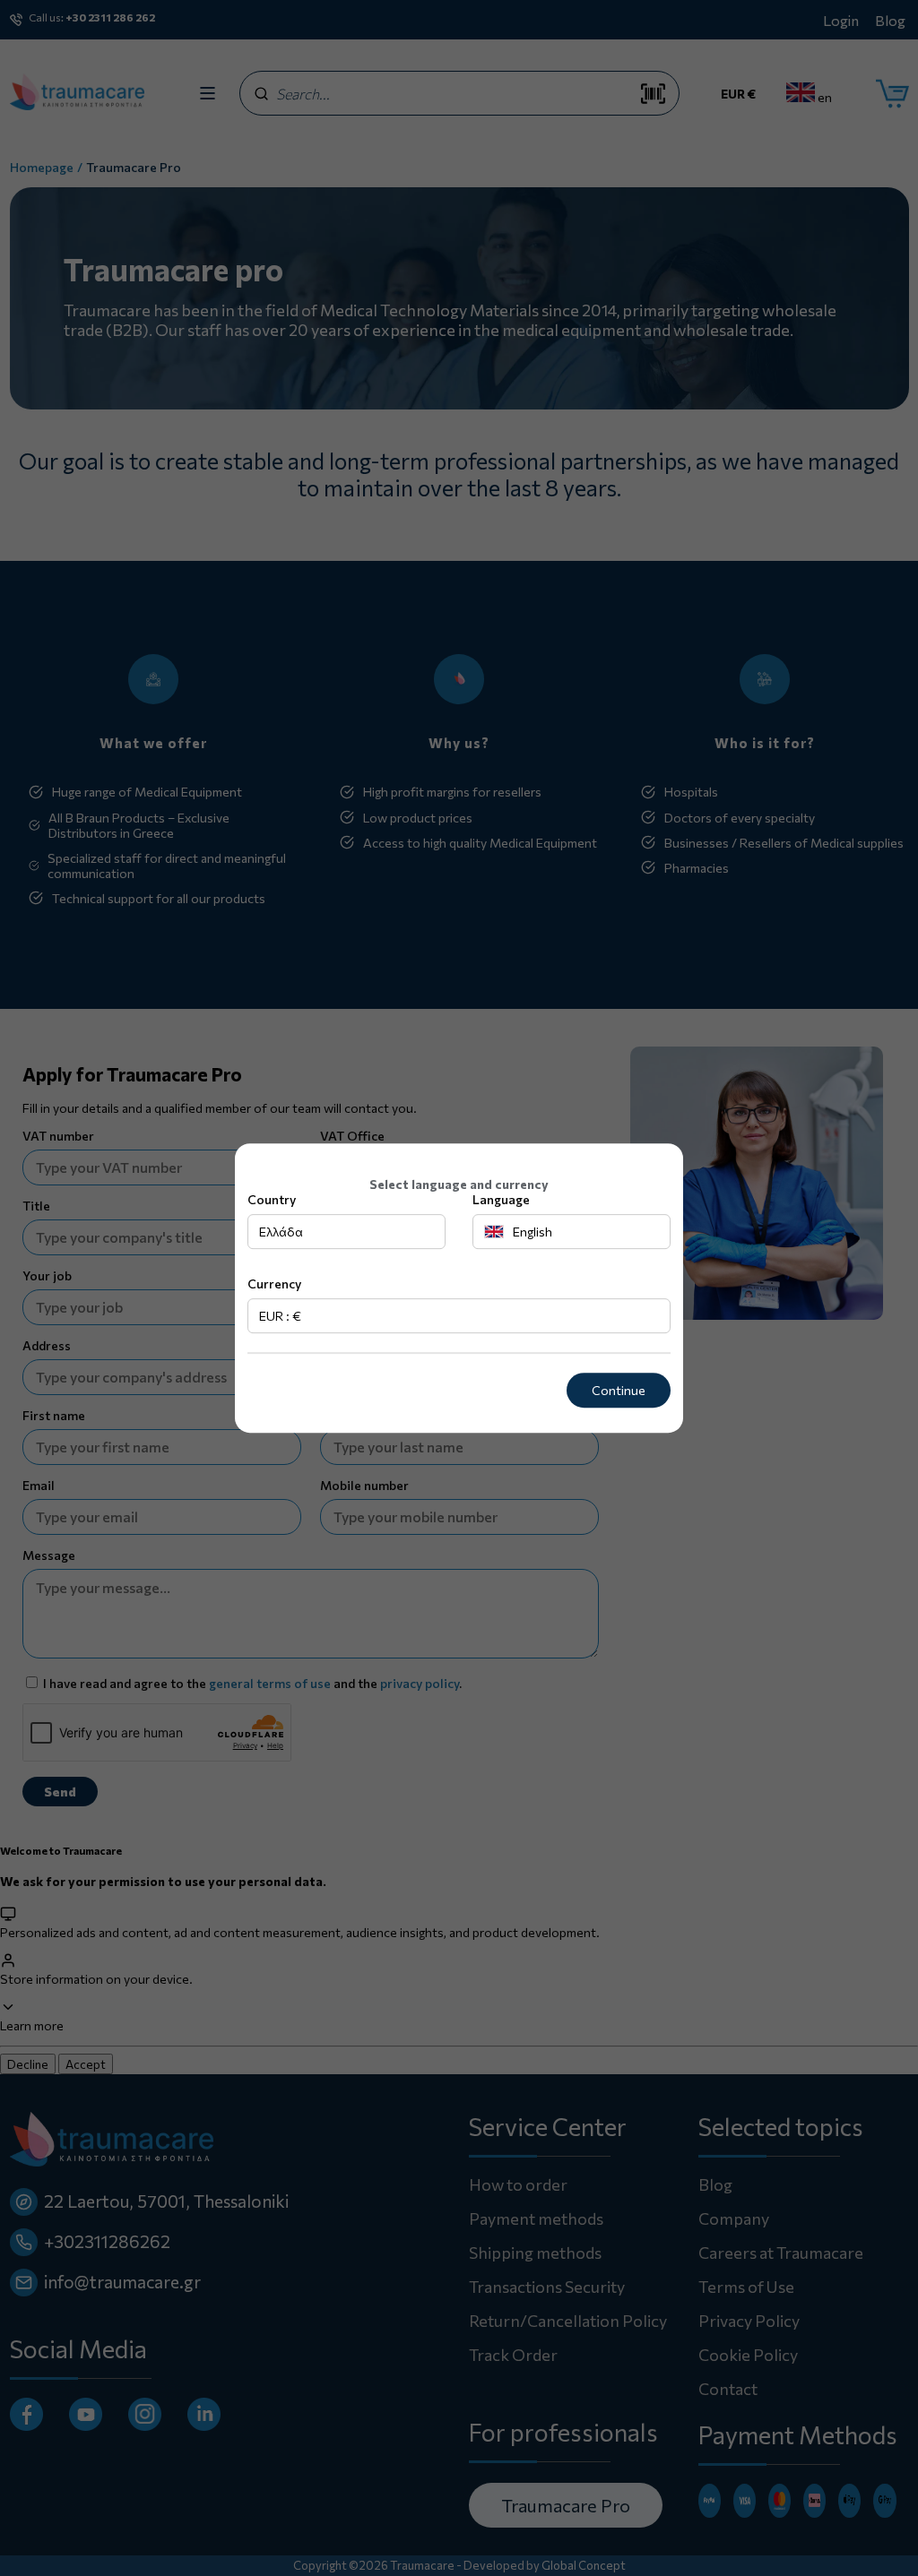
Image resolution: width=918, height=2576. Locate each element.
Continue (619, 1390)
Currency (274, 1284)
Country (272, 1199)
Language (501, 1199)
